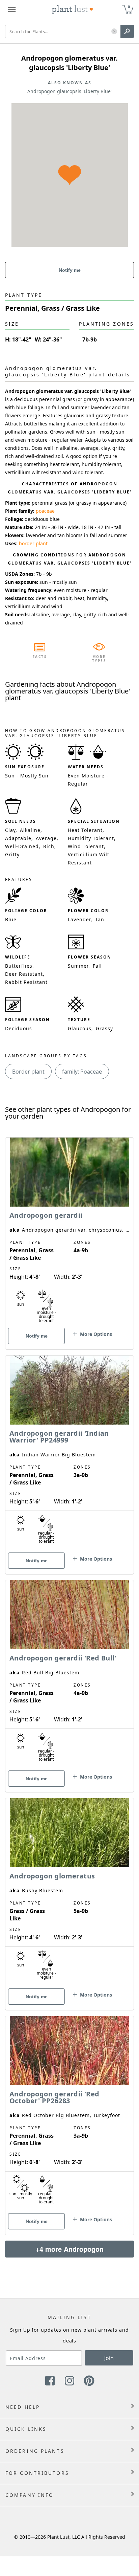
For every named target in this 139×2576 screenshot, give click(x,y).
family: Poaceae (82, 1072)
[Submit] (127, 31)
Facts (40, 657)
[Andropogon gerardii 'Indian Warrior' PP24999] (69, 1453)
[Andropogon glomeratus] (69, 1892)
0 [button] (129, 7)
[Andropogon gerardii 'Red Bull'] (69, 1674)
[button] (114, 32)
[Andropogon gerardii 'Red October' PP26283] (69, 2114)
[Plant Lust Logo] (73, 9)
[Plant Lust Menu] (12, 9)
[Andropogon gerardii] (69, 1232)
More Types (99, 659)
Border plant (28, 1072)
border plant (33, 543)
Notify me (70, 270)
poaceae (45, 511)
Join (109, 2358)
